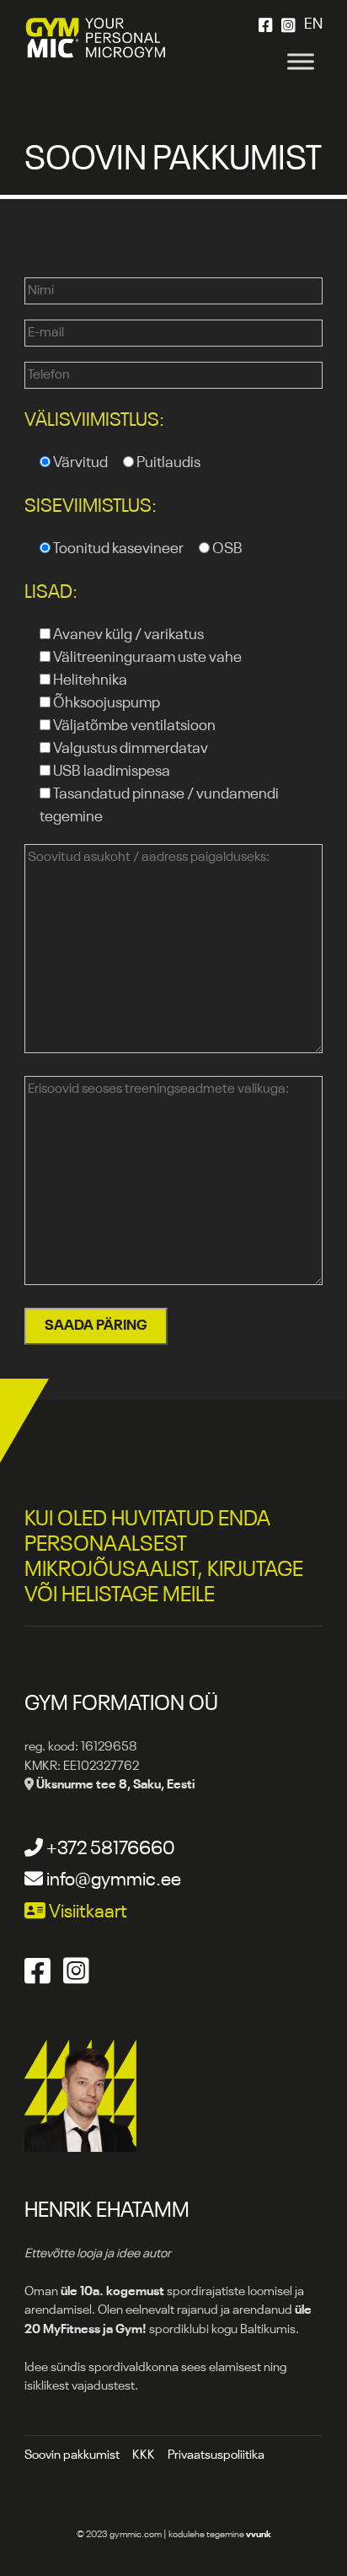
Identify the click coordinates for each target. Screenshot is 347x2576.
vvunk (259, 2535)
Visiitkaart (86, 1912)
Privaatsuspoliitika (216, 2455)
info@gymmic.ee (112, 1880)
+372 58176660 (109, 1849)
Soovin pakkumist (72, 2455)
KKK (144, 2455)
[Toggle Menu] (301, 61)
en (313, 24)
